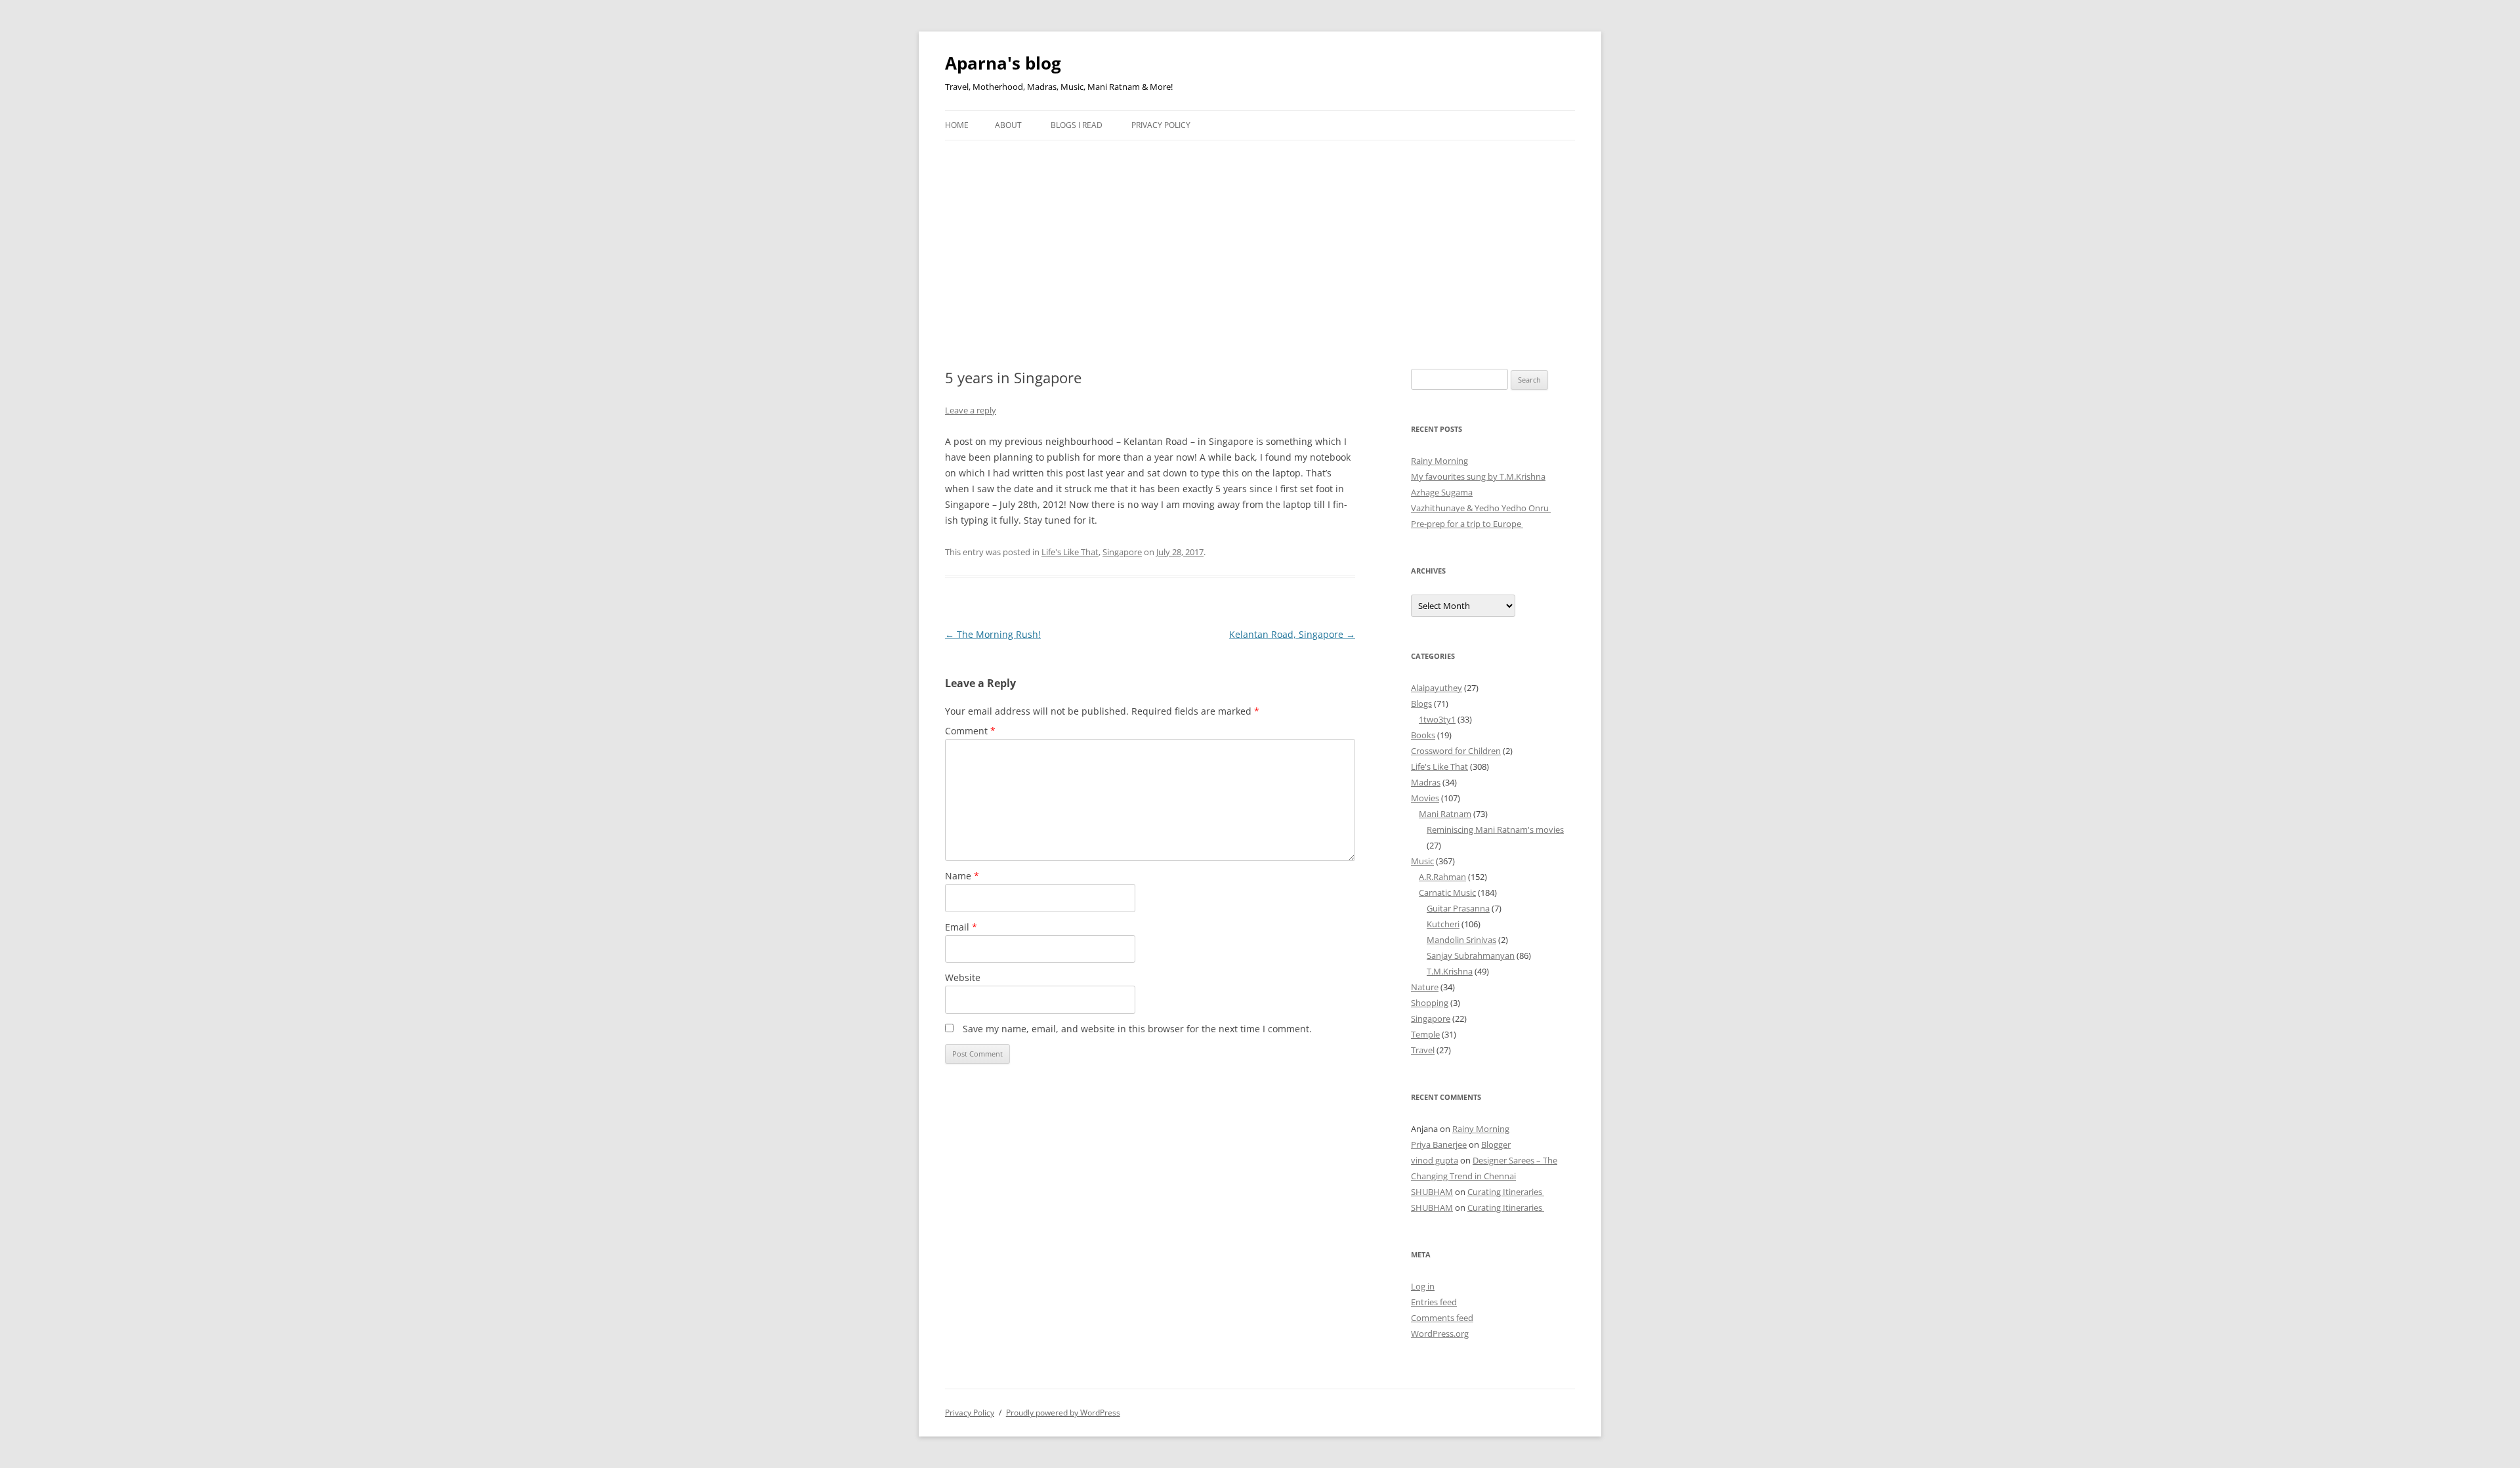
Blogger (1496, 1144)
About (1008, 125)
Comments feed (1442, 1318)
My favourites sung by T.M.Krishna (1478, 476)
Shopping (1430, 1003)
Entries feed (1434, 1302)
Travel (1423, 1050)
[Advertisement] (1260, 239)
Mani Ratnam (1445, 814)
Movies (1425, 798)
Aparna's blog (1003, 63)
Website (963, 977)
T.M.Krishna (1450, 971)
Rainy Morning (1439, 461)
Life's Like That (1070, 552)
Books (1423, 735)
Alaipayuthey (1437, 688)
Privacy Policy (1161, 125)
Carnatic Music (1447, 892)
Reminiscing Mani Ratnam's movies (1495, 829)
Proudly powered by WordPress (1063, 1413)
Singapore (1122, 552)
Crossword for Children (1456, 751)
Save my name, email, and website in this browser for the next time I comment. (1137, 1029)
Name (962, 876)
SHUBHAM (1432, 1192)
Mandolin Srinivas (1461, 940)
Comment (970, 731)
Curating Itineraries (1506, 1192)
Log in (1423, 1286)
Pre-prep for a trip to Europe (1467, 524)
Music (1422, 861)
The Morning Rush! (993, 634)
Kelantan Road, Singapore (1292, 634)
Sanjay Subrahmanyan (1471, 955)
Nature (1425, 987)
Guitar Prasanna (1458, 908)
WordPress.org (1440, 1333)
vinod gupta (1435, 1160)
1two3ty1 (1437, 719)
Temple (1425, 1034)
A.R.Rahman (1442, 877)
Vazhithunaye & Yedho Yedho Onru (1481, 508)
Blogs (1421, 703)
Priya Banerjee (1439, 1144)
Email (961, 927)
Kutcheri (1443, 924)
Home (957, 125)
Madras (1426, 782)
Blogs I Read (1077, 125)
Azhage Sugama (1442, 492)
